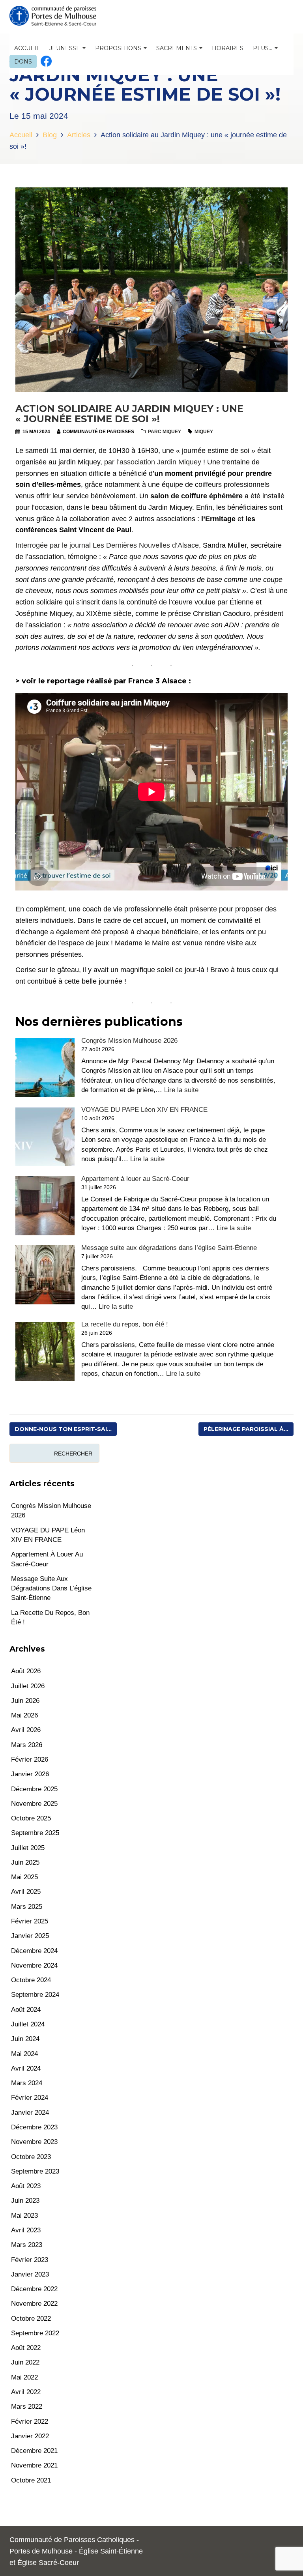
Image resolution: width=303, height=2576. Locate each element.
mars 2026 (27, 1745)
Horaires (228, 48)
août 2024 (26, 2010)
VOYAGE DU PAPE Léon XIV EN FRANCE (144, 1110)
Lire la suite (181, 1090)
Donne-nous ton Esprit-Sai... (63, 1429)
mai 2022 (24, 2377)
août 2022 (26, 2348)
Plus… (263, 48)
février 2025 (30, 1921)
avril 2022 (26, 2392)
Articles (79, 135)
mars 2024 (27, 2083)
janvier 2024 (30, 2113)
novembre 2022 (34, 2304)
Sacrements (177, 48)
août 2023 (26, 2186)
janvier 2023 (30, 2274)
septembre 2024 (35, 1995)
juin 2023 (25, 2201)
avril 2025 (26, 1892)
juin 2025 (25, 1862)
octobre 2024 (31, 1980)
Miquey (204, 432)
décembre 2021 (34, 2451)
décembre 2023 (34, 2127)
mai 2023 (24, 2216)
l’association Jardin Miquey (159, 462)
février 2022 (30, 2422)
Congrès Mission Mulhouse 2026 (129, 1041)
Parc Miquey (165, 432)
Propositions (119, 48)
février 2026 (30, 1759)
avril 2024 (26, 2068)
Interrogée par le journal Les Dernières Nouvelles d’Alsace (107, 545)
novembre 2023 (34, 2142)
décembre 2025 (34, 1789)
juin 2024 (25, 2039)
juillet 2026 (28, 1686)
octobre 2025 (31, 1818)
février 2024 (30, 2098)
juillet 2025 (28, 1848)
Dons (23, 62)
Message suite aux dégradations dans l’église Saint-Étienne (169, 1248)
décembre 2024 (34, 1951)
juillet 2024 (28, 2024)
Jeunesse (65, 48)
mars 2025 (27, 1907)
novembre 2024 (34, 1965)
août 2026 (26, 1671)
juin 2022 (25, 2362)
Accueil (27, 48)
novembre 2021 (34, 2465)
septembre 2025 (35, 1833)
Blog (50, 135)
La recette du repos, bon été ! (125, 1324)
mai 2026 (24, 1715)
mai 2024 (24, 2054)
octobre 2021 (31, 2480)
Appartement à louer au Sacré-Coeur (135, 1179)
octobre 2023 (31, 2157)
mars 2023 (27, 2245)
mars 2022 (27, 2407)
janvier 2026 (30, 1774)
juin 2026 (25, 1701)
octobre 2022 (31, 2319)
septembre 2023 (35, 2171)
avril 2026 (26, 1730)
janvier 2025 (30, 1936)
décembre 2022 (34, 2289)
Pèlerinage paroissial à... (246, 1429)
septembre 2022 (35, 2333)
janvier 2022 (30, 2436)
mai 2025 (24, 1877)
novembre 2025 (34, 1804)
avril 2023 (26, 2230)
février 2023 (30, 2260)
